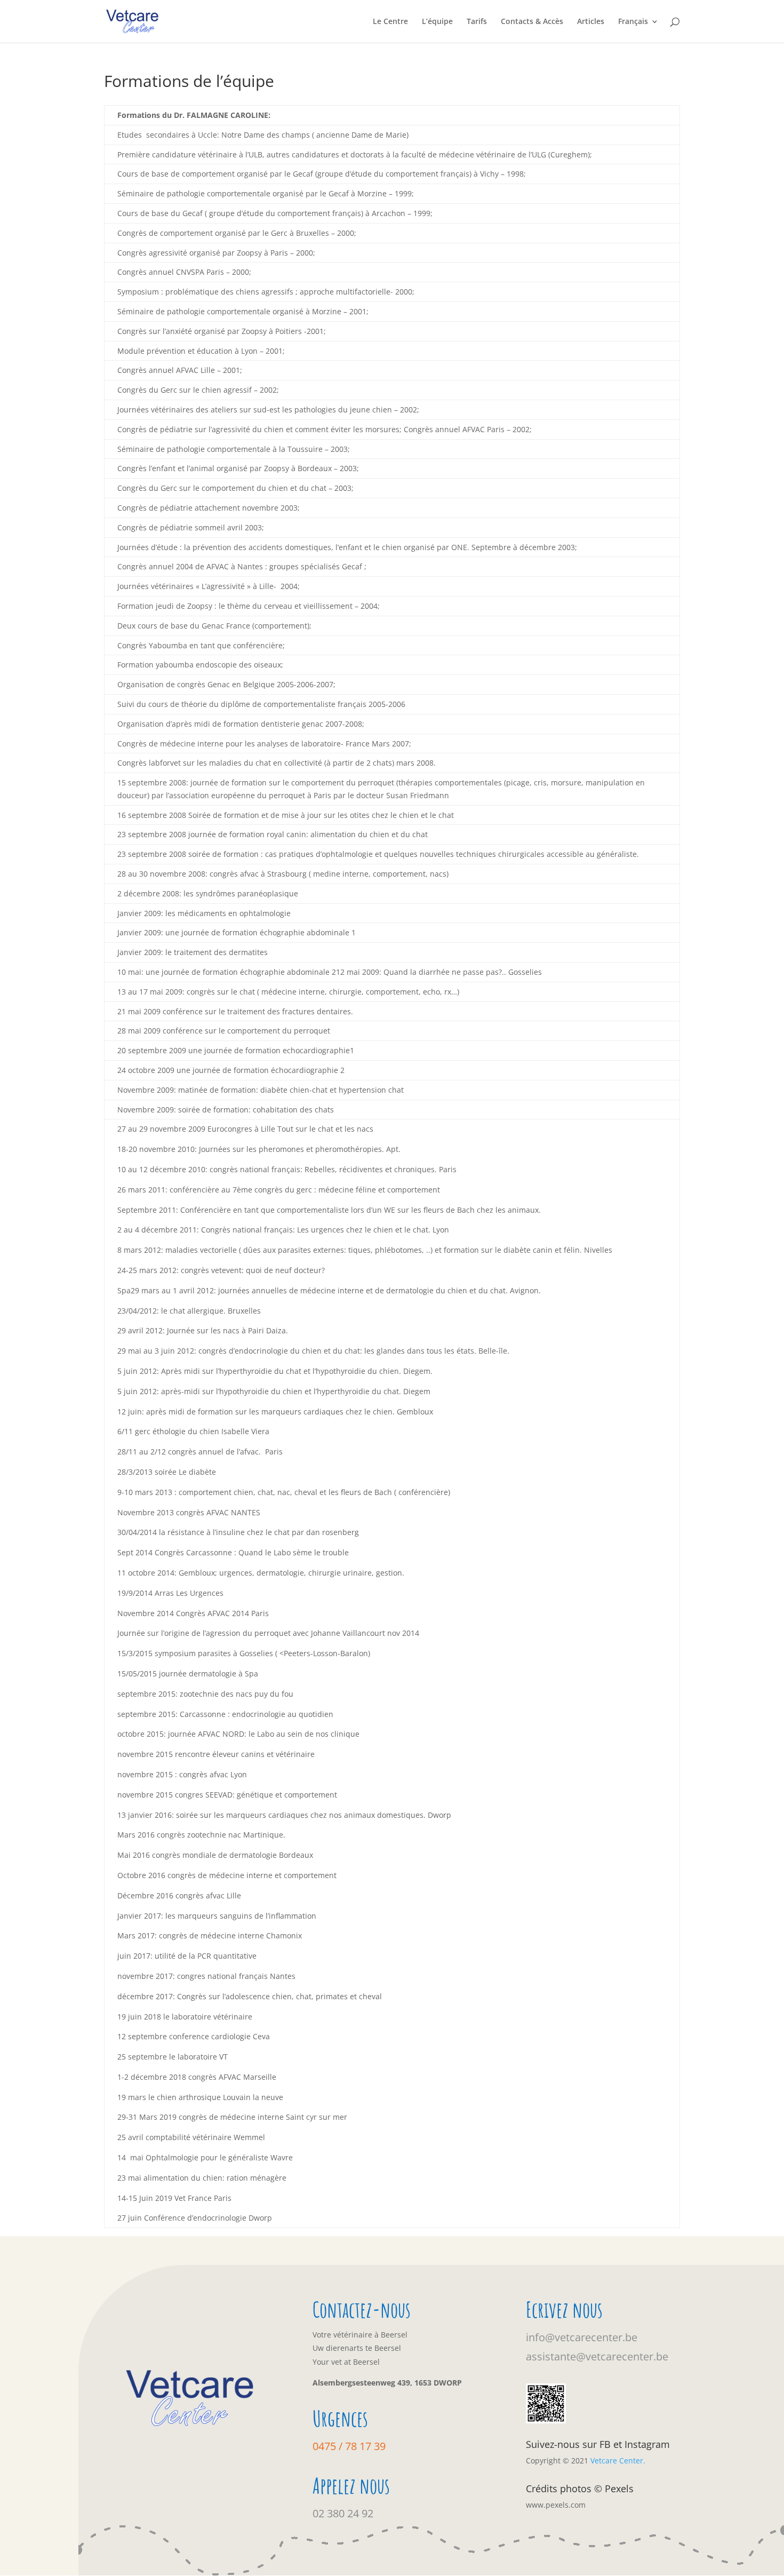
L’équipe (437, 22)
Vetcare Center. (618, 2460)
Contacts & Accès (532, 22)
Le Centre (390, 22)
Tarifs (477, 22)
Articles (591, 22)
